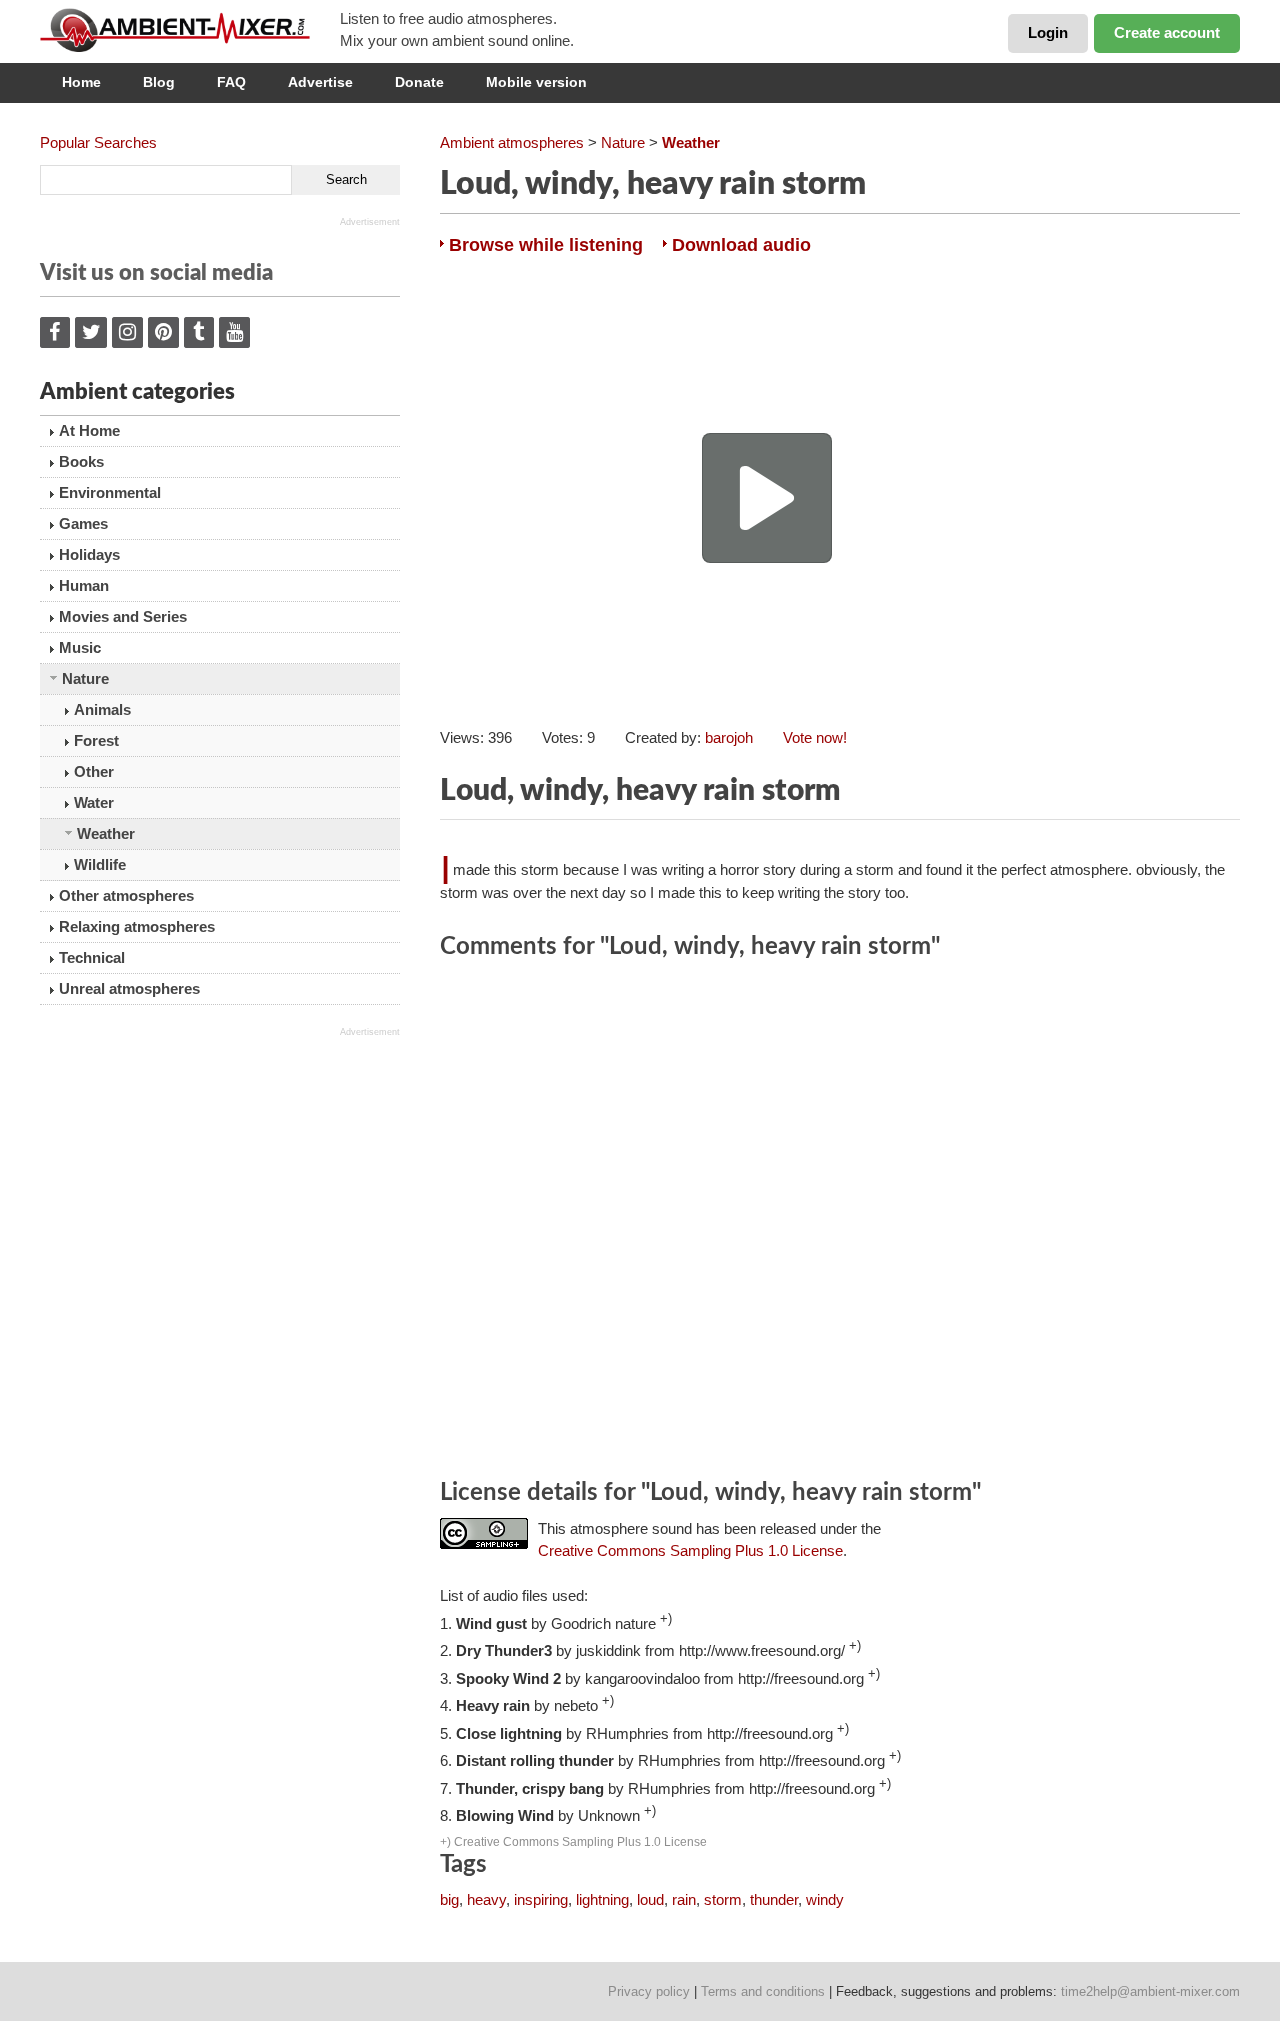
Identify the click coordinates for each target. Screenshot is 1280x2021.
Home (81, 82)
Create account (1167, 32)
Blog (159, 82)
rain (684, 1899)
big (449, 1899)
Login (1048, 32)
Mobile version (536, 82)
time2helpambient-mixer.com (1150, 1991)
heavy (486, 1899)
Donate (419, 82)
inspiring (541, 1899)
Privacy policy (649, 1991)
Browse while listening (546, 245)
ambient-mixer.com (190, 30)
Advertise (320, 82)
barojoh (729, 737)
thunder (774, 1899)
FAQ (231, 82)
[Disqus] (840, 1222)
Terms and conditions (763, 1991)
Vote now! (815, 737)
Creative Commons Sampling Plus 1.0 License (690, 1550)
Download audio (741, 245)
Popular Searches (98, 142)
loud (650, 1899)
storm (723, 1899)
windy (825, 1899)
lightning (602, 1899)
